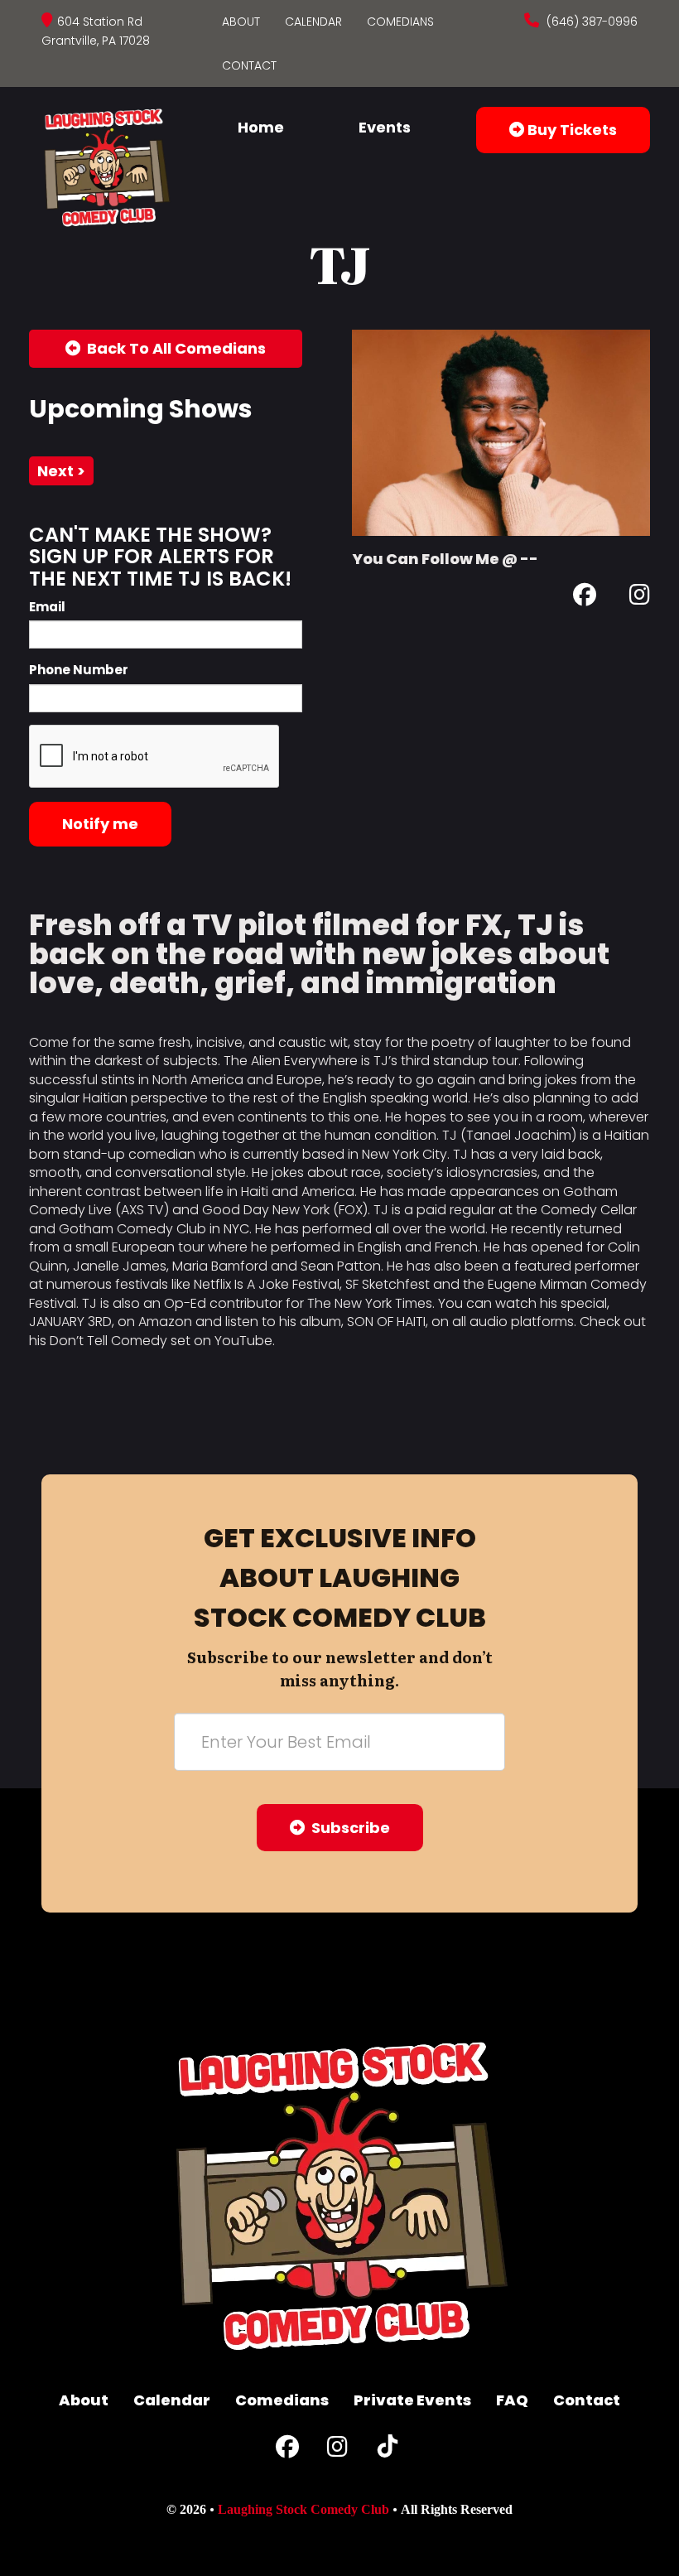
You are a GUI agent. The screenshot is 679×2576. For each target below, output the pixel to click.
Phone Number (79, 670)
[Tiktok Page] (388, 2451)
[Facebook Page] (585, 598)
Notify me (100, 824)
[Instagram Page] (640, 598)
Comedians (400, 22)
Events (385, 127)
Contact (249, 65)
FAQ (512, 2400)
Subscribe (347, 1828)
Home (261, 127)
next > (61, 471)
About (241, 22)
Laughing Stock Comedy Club (303, 2509)
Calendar (313, 22)
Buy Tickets (571, 130)
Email (47, 607)
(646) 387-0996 (590, 22)
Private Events (412, 2400)
